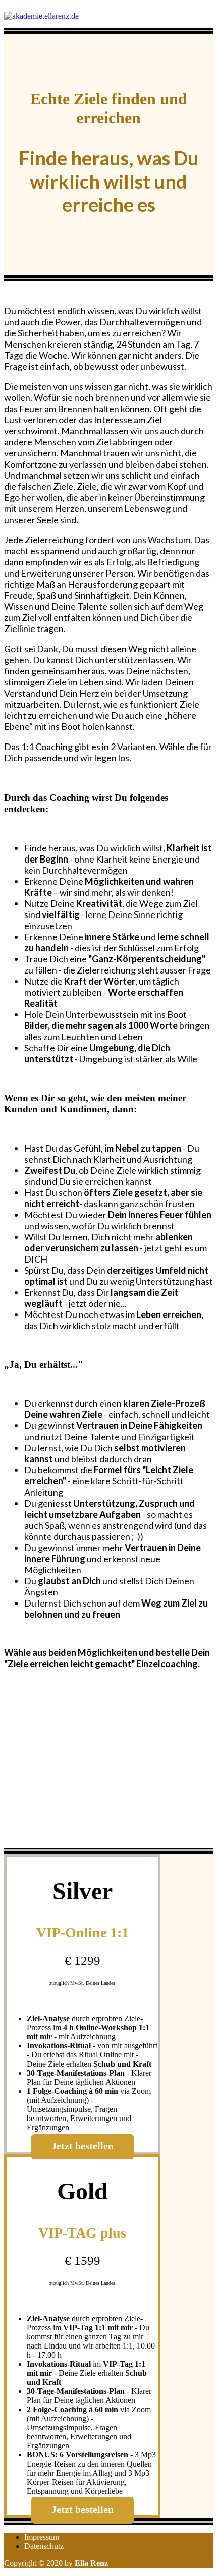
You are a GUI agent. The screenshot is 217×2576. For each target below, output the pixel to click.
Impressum (42, 2537)
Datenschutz (44, 2546)
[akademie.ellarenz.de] (41, 16)
